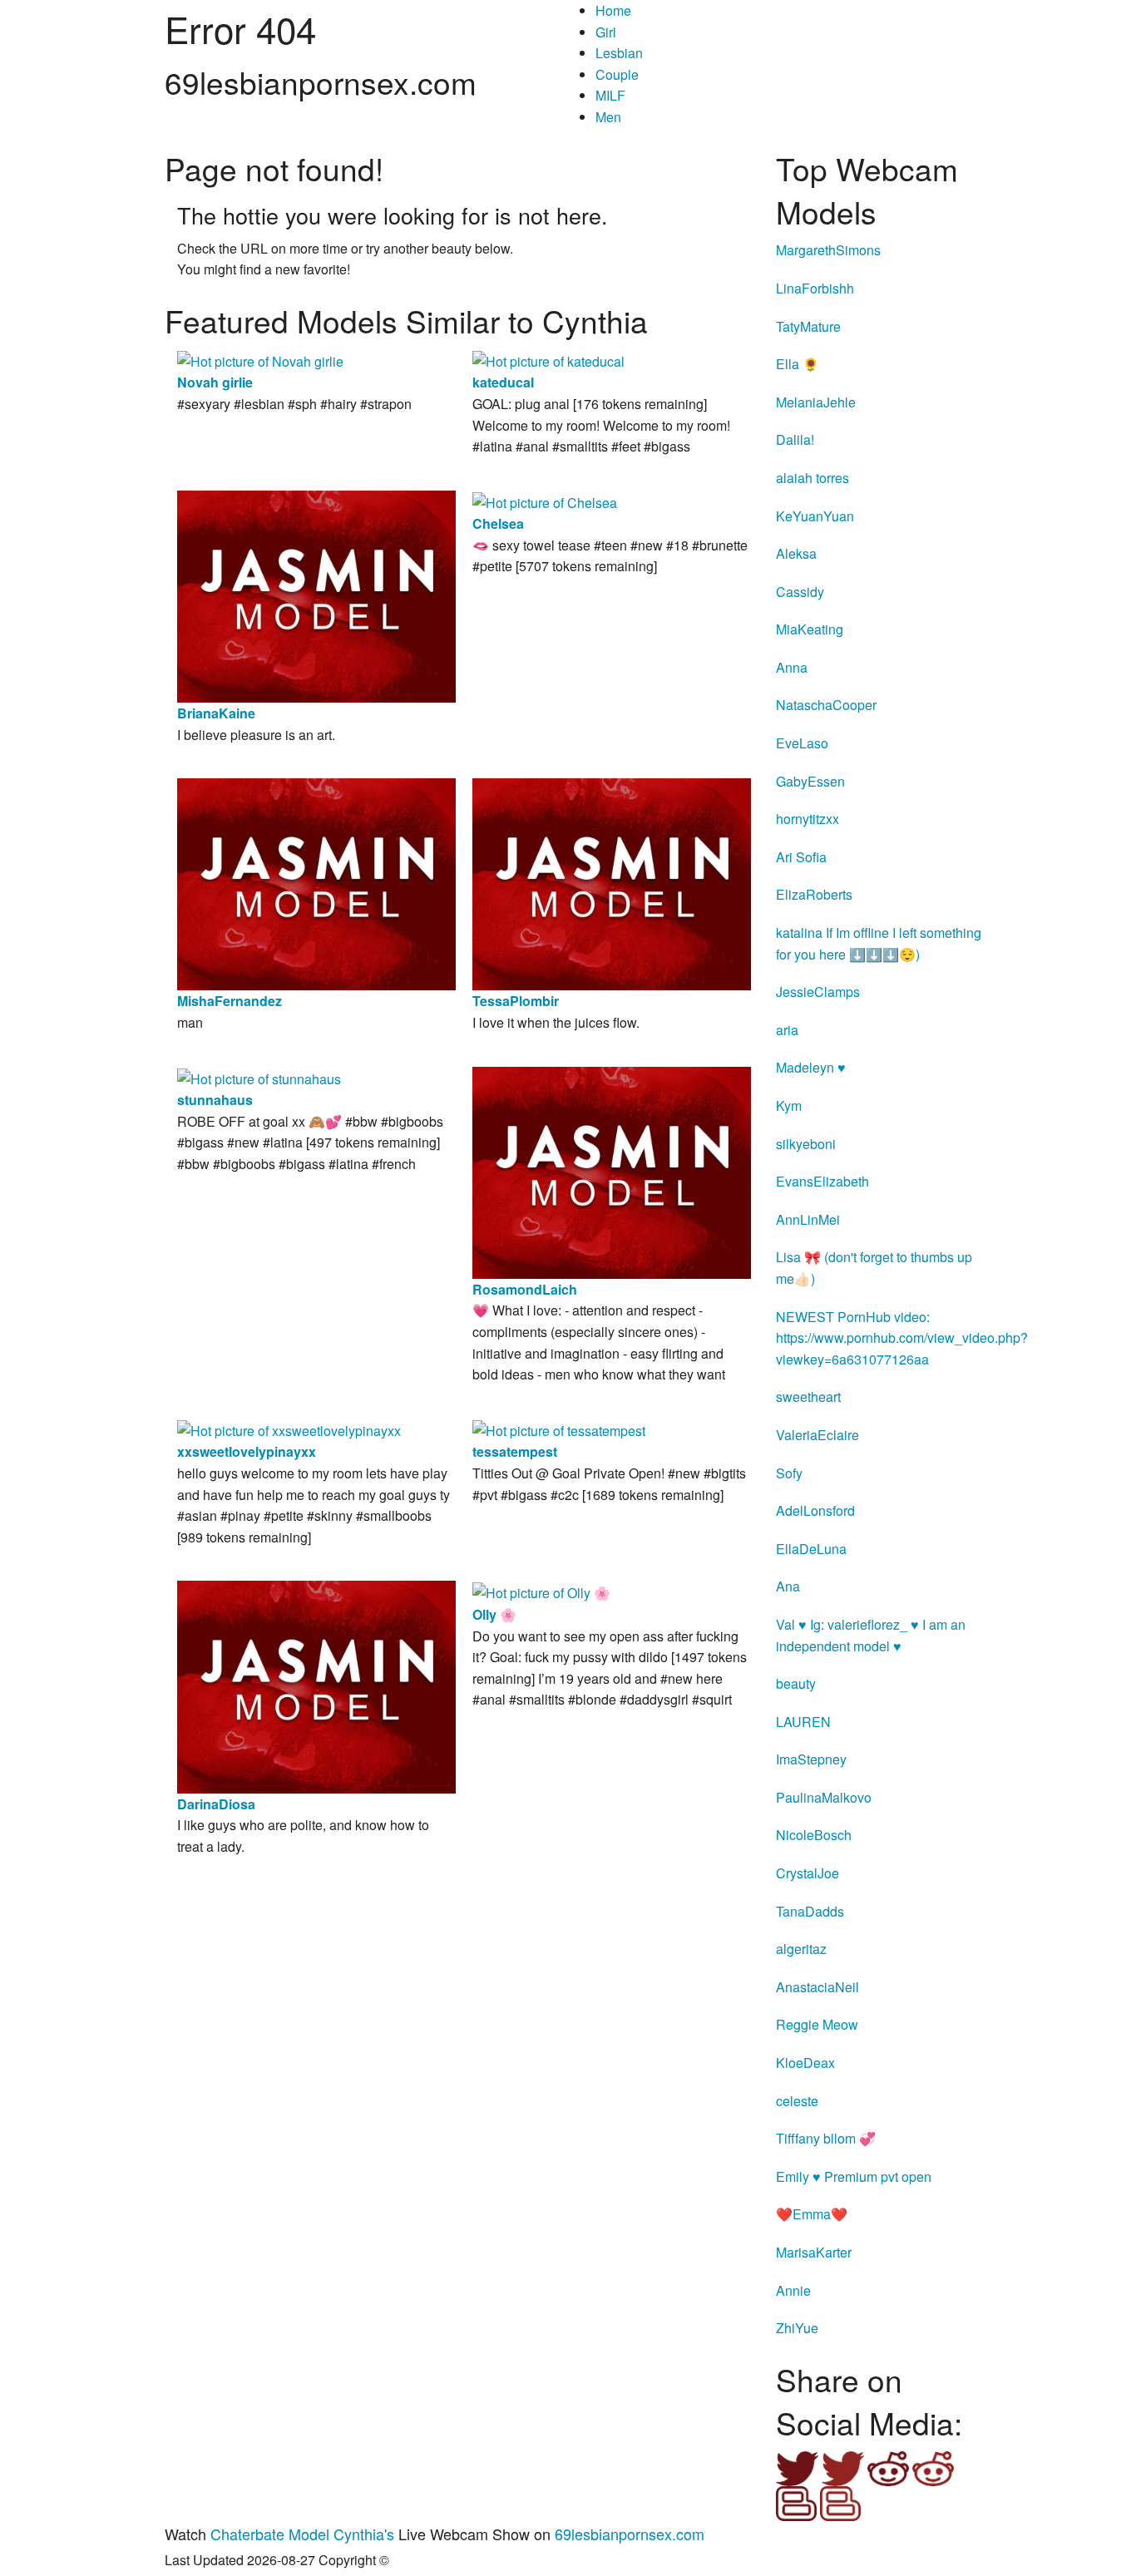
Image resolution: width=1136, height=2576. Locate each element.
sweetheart (808, 1397)
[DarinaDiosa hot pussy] (316, 1685)
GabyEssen (810, 781)
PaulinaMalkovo (824, 1797)
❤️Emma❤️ (812, 2214)
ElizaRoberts (814, 894)
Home (613, 10)
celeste (797, 2101)
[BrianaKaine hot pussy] (316, 595)
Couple (617, 74)
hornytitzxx (808, 819)
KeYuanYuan (815, 516)
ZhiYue (797, 2328)
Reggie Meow (817, 2024)
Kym (789, 1105)
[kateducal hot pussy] (548, 360)
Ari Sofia (801, 857)
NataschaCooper (826, 705)
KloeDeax (805, 2063)
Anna (792, 667)
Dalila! (795, 439)
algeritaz (801, 1949)
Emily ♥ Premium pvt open (854, 2176)
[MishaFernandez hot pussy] (316, 883)
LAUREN (803, 1722)
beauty (796, 1683)
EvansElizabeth (822, 1181)
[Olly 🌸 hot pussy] (541, 1591)
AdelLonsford (815, 1510)
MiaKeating (810, 629)
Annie (793, 2290)
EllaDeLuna (811, 1549)
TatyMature (808, 326)
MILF (610, 95)
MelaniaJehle (816, 402)
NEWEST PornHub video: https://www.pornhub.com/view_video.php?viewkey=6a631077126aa (902, 1338)
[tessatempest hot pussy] (559, 1429)
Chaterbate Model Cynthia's (302, 2534)
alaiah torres (812, 478)
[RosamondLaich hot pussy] (612, 1170)
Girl (606, 32)
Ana (788, 1586)
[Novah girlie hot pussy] (260, 360)
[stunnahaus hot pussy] (259, 1077)
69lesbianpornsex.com (630, 2534)
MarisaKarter (814, 2252)
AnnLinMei (808, 1219)
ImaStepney (811, 1759)
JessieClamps (818, 992)
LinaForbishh (815, 288)
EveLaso (802, 743)
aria (787, 1030)
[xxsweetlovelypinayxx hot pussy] (289, 1429)
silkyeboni (806, 1144)
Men (608, 117)
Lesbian (619, 53)
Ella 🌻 (798, 364)
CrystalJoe (808, 1873)
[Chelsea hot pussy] (545, 501)
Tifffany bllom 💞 (826, 2138)
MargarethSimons (828, 250)
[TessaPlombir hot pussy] (612, 883)
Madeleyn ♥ (811, 1067)
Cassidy (800, 592)
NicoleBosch (814, 1835)
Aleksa (796, 553)
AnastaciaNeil (817, 1987)
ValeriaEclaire (817, 1435)
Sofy (789, 1473)
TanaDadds (810, 1911)
